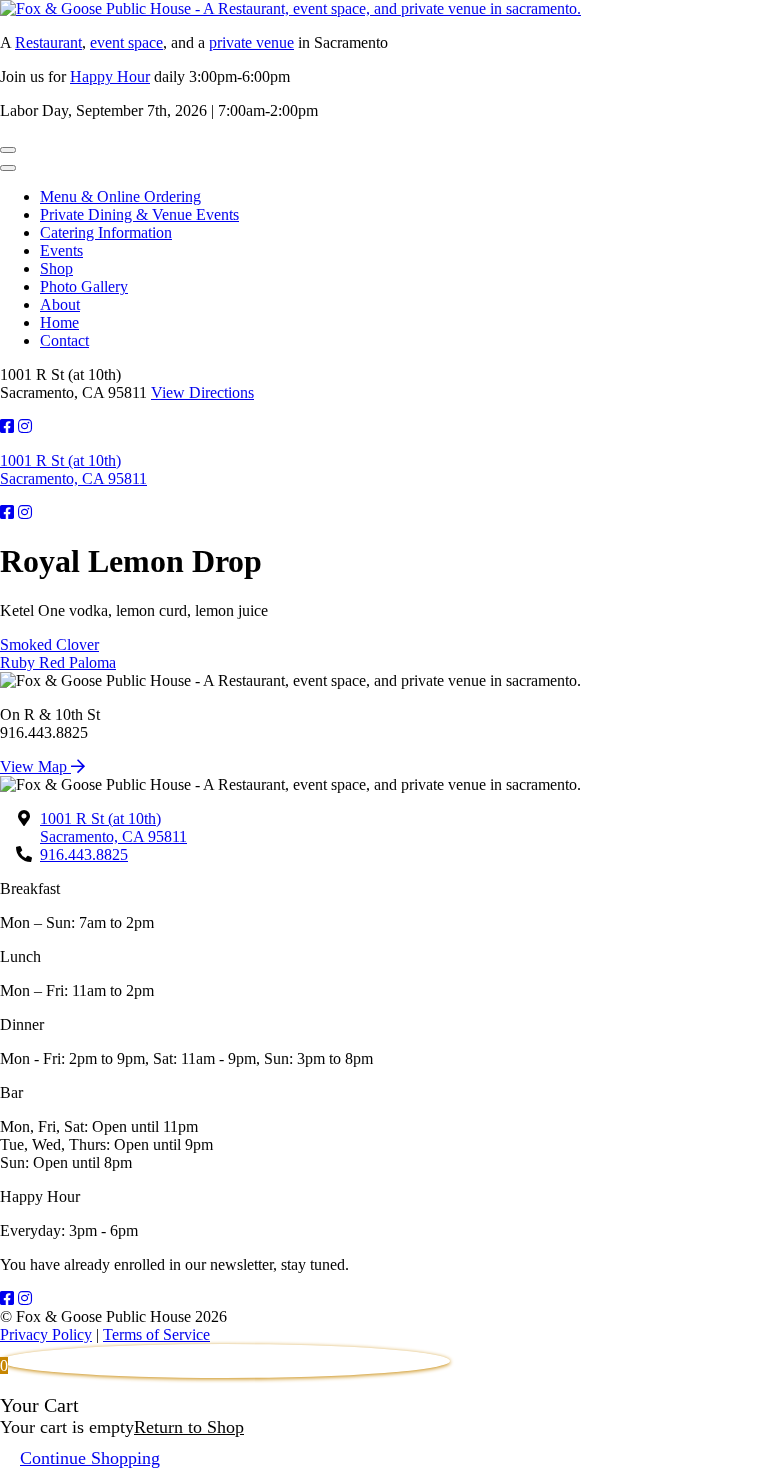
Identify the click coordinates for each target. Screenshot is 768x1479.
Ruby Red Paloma (58, 662)
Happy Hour (110, 76)
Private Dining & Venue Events (139, 214)
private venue (251, 42)
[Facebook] (7, 1298)
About (60, 304)
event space (126, 42)
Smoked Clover (49, 644)
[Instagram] (25, 1298)
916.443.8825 (84, 854)
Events (61, 250)
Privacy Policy (46, 1334)
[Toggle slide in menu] (8, 150)
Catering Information (106, 232)
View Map (35, 766)
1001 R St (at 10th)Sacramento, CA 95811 (73, 469)
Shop (56, 268)
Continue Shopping (90, 1458)
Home (59, 322)
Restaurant (48, 42)
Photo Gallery (84, 286)
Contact (64, 340)
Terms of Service (156, 1334)
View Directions (202, 392)
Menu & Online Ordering (120, 196)
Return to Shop (189, 1427)
